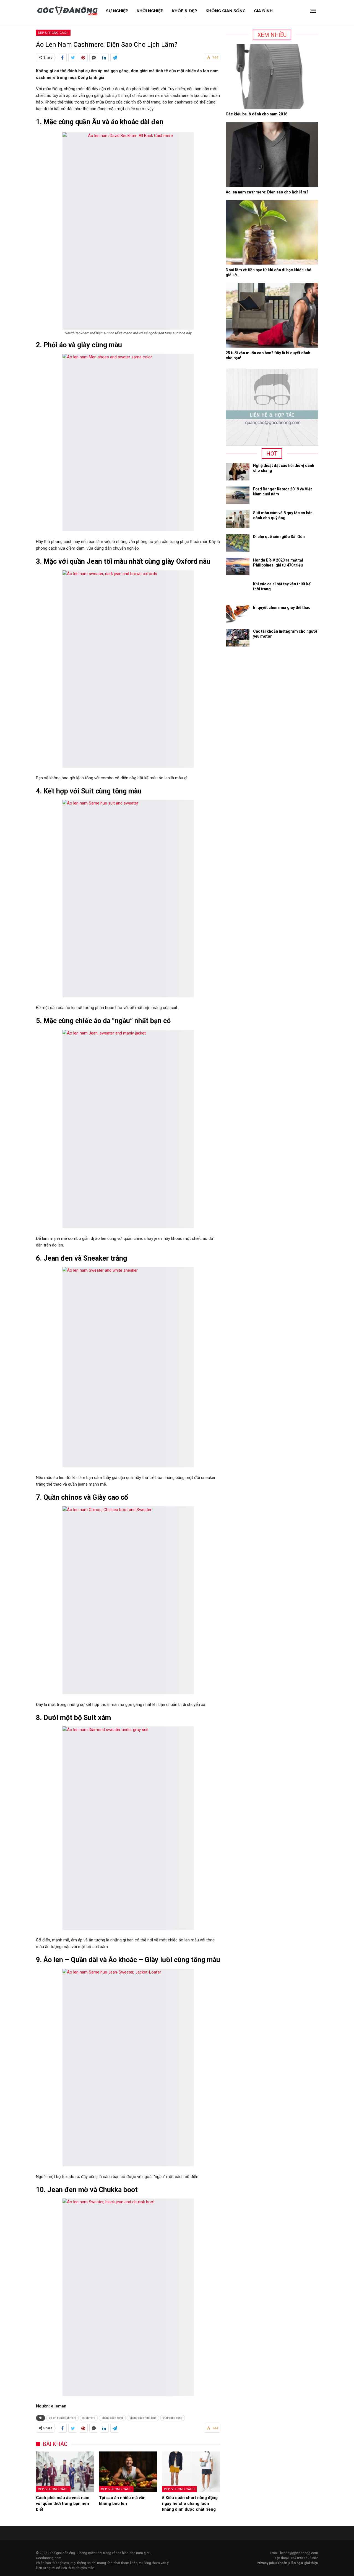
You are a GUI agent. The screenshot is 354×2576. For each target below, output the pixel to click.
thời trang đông (173, 2418)
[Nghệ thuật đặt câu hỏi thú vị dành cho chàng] (238, 472)
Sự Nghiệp (117, 11)
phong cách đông (112, 2418)
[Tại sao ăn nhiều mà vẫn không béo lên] (128, 2472)
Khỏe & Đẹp (184, 11)
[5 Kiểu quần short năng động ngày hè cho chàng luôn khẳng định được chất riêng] (191, 2472)
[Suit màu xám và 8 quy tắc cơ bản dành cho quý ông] (238, 519)
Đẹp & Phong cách (53, 33)
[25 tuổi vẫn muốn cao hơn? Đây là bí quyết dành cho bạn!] (272, 315)
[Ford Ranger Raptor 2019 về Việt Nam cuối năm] (238, 495)
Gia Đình (263, 11)
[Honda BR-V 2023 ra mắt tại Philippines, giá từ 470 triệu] (238, 567)
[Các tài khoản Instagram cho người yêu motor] (238, 638)
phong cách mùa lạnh (143, 2418)
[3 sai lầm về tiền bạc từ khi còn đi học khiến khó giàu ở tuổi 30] (272, 232)
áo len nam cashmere (63, 2418)
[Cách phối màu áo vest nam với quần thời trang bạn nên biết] (65, 2472)
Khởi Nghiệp (150, 11)
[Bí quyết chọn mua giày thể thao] (238, 614)
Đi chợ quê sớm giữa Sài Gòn (279, 537)
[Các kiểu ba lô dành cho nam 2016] (272, 77)
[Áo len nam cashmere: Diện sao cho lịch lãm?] (272, 154)
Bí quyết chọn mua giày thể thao (282, 607)
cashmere (89, 2418)
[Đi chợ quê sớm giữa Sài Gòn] (238, 543)
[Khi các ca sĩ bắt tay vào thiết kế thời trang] (238, 590)
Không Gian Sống (226, 11)
